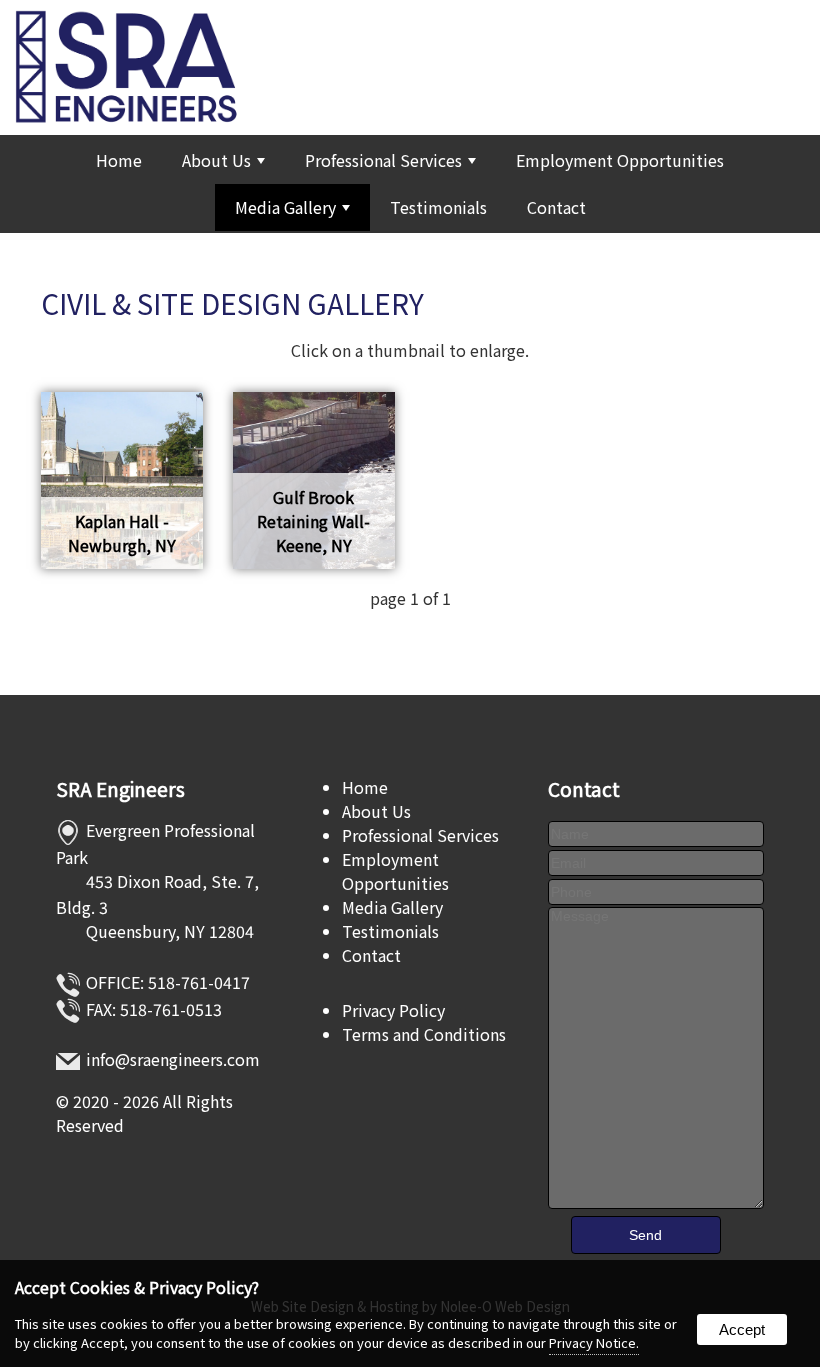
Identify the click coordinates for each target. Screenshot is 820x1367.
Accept (742, 1329)
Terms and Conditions (424, 1034)
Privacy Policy (393, 1010)
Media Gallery (285, 207)
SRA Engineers (120, 789)
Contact (556, 207)
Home (119, 160)
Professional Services (383, 160)
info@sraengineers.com (173, 1059)
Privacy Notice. (594, 1342)
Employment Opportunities (620, 160)
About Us (216, 160)
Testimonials (438, 207)
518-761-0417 (199, 982)
